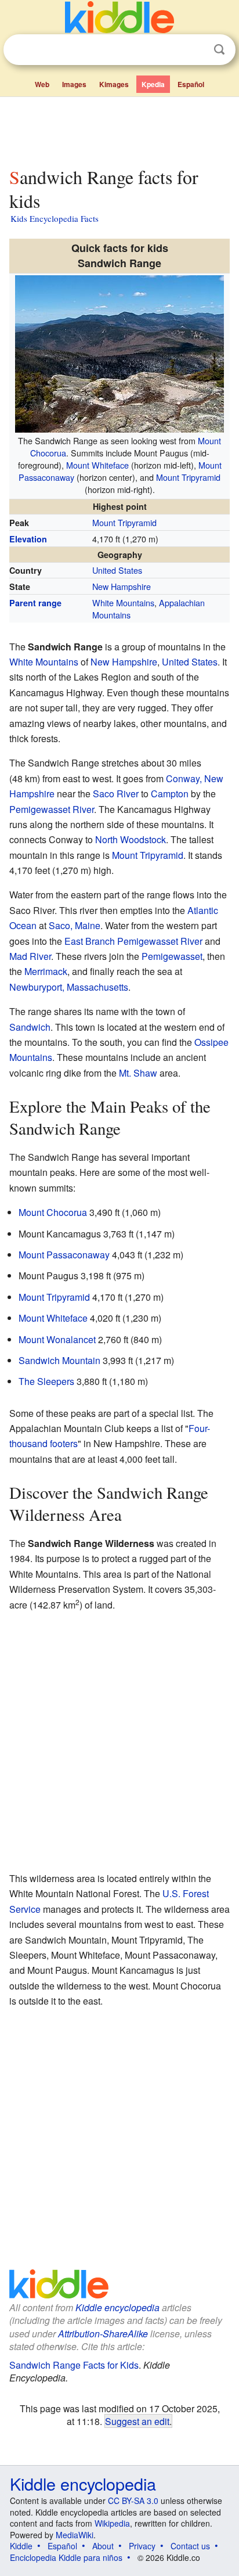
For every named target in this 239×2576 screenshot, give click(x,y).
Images (74, 84)
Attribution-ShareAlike (103, 2334)
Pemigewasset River (52, 809)
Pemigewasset (172, 956)
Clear (195, 50)
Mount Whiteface (97, 465)
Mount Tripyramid (188, 477)
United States (117, 570)
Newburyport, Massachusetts (69, 987)
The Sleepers (46, 1381)
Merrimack (46, 971)
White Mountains (123, 602)
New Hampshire (122, 586)
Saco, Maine (75, 925)
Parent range (35, 603)
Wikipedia (112, 2523)
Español (191, 84)
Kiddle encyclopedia (117, 2307)
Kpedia (153, 84)
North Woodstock (131, 839)
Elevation (28, 539)
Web (42, 84)
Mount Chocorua (53, 1212)
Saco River (116, 794)
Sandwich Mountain (59, 1360)
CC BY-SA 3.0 (133, 2501)
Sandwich (30, 1027)
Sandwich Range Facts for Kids (74, 2365)
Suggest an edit (137, 2421)
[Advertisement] (119, 129)
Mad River (30, 956)
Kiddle (21, 2546)
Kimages (114, 84)
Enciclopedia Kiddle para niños (66, 2557)
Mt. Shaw (138, 1073)
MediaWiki (75, 2535)
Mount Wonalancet (57, 1339)
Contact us (190, 2546)
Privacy (142, 2546)
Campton (170, 794)
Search (219, 50)
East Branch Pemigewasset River (133, 941)
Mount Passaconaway (64, 1255)
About (103, 2546)
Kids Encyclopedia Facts (55, 218)
